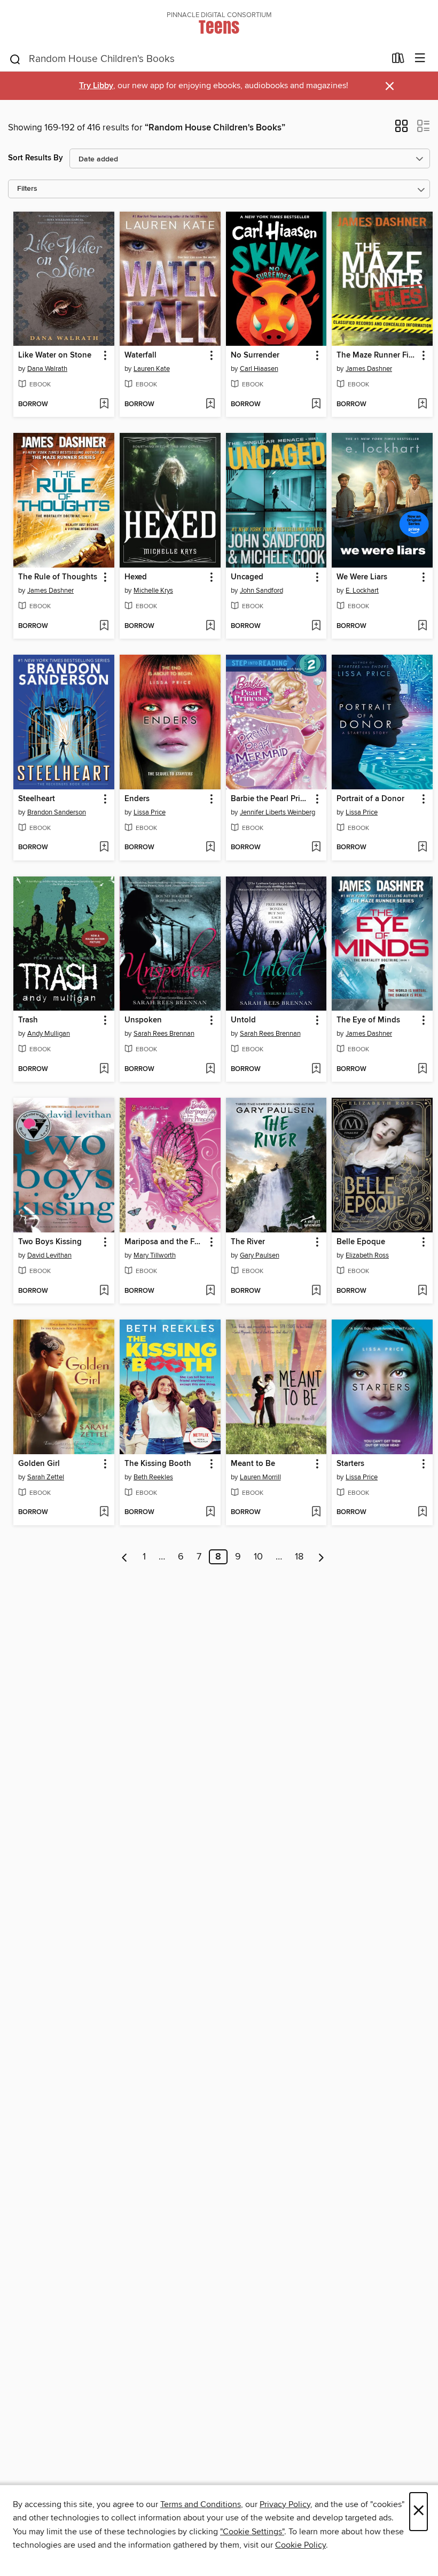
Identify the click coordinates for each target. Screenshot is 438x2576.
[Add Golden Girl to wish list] (104, 1512)
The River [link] (248, 1242)
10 (258, 1557)
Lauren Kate (152, 369)
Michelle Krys (153, 591)
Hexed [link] (136, 577)
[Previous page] (125, 1557)
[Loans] (398, 60)
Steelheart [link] (37, 799)
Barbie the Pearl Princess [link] (271, 799)
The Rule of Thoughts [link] (58, 577)
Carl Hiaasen (259, 369)
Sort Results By (36, 158)
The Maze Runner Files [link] (377, 355)
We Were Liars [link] (362, 577)
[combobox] (197, 59)
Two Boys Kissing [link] (50, 1242)
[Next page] (321, 1557)
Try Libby (96, 86)
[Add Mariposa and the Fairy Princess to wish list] (210, 1291)
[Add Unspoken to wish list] (210, 1069)
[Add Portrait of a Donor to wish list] (422, 848)
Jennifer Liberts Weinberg (277, 812)
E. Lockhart (362, 591)
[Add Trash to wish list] (104, 1069)
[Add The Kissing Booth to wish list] (210, 1512)
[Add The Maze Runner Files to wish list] (422, 405)
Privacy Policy (285, 2504)
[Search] (15, 59)
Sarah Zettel (46, 1477)
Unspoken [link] (143, 1020)
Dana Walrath (47, 369)
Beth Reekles (153, 1477)
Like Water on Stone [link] (55, 355)
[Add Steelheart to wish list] (104, 848)
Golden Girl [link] (39, 1464)
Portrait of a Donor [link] (370, 799)
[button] (401, 129)
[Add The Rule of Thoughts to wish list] (104, 626)
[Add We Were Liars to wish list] (422, 626)
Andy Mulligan (49, 1034)
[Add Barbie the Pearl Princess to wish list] (316, 848)
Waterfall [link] (140, 355)
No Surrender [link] (255, 355)
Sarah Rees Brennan (164, 1034)
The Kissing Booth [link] (158, 1464)
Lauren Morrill (260, 1477)
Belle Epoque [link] (361, 1242)
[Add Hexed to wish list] (210, 626)
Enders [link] (137, 799)
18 (299, 1557)
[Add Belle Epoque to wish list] (422, 1291)
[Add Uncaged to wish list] (316, 626)
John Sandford (261, 591)
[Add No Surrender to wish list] (316, 405)
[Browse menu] (420, 59)
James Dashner (369, 369)
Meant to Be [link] (253, 1464)
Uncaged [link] (247, 577)
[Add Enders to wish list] (210, 848)
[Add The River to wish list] (316, 1291)
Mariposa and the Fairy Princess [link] (165, 1242)
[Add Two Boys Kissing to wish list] (104, 1291)
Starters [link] (350, 1464)
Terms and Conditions (201, 2504)
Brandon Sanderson (57, 812)
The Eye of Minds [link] (368, 1020)
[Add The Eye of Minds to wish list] (422, 1069)
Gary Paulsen (260, 1255)
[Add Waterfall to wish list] (210, 405)
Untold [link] (243, 1020)
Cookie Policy (300, 2545)
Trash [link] (28, 1020)
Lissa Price (150, 812)
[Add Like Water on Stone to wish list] (104, 405)
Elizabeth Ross (367, 1255)
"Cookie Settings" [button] (252, 2532)
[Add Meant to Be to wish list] (316, 1512)
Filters (27, 189)
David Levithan (49, 1255)
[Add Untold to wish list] (316, 1069)
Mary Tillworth (155, 1255)
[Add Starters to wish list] (422, 1512)
